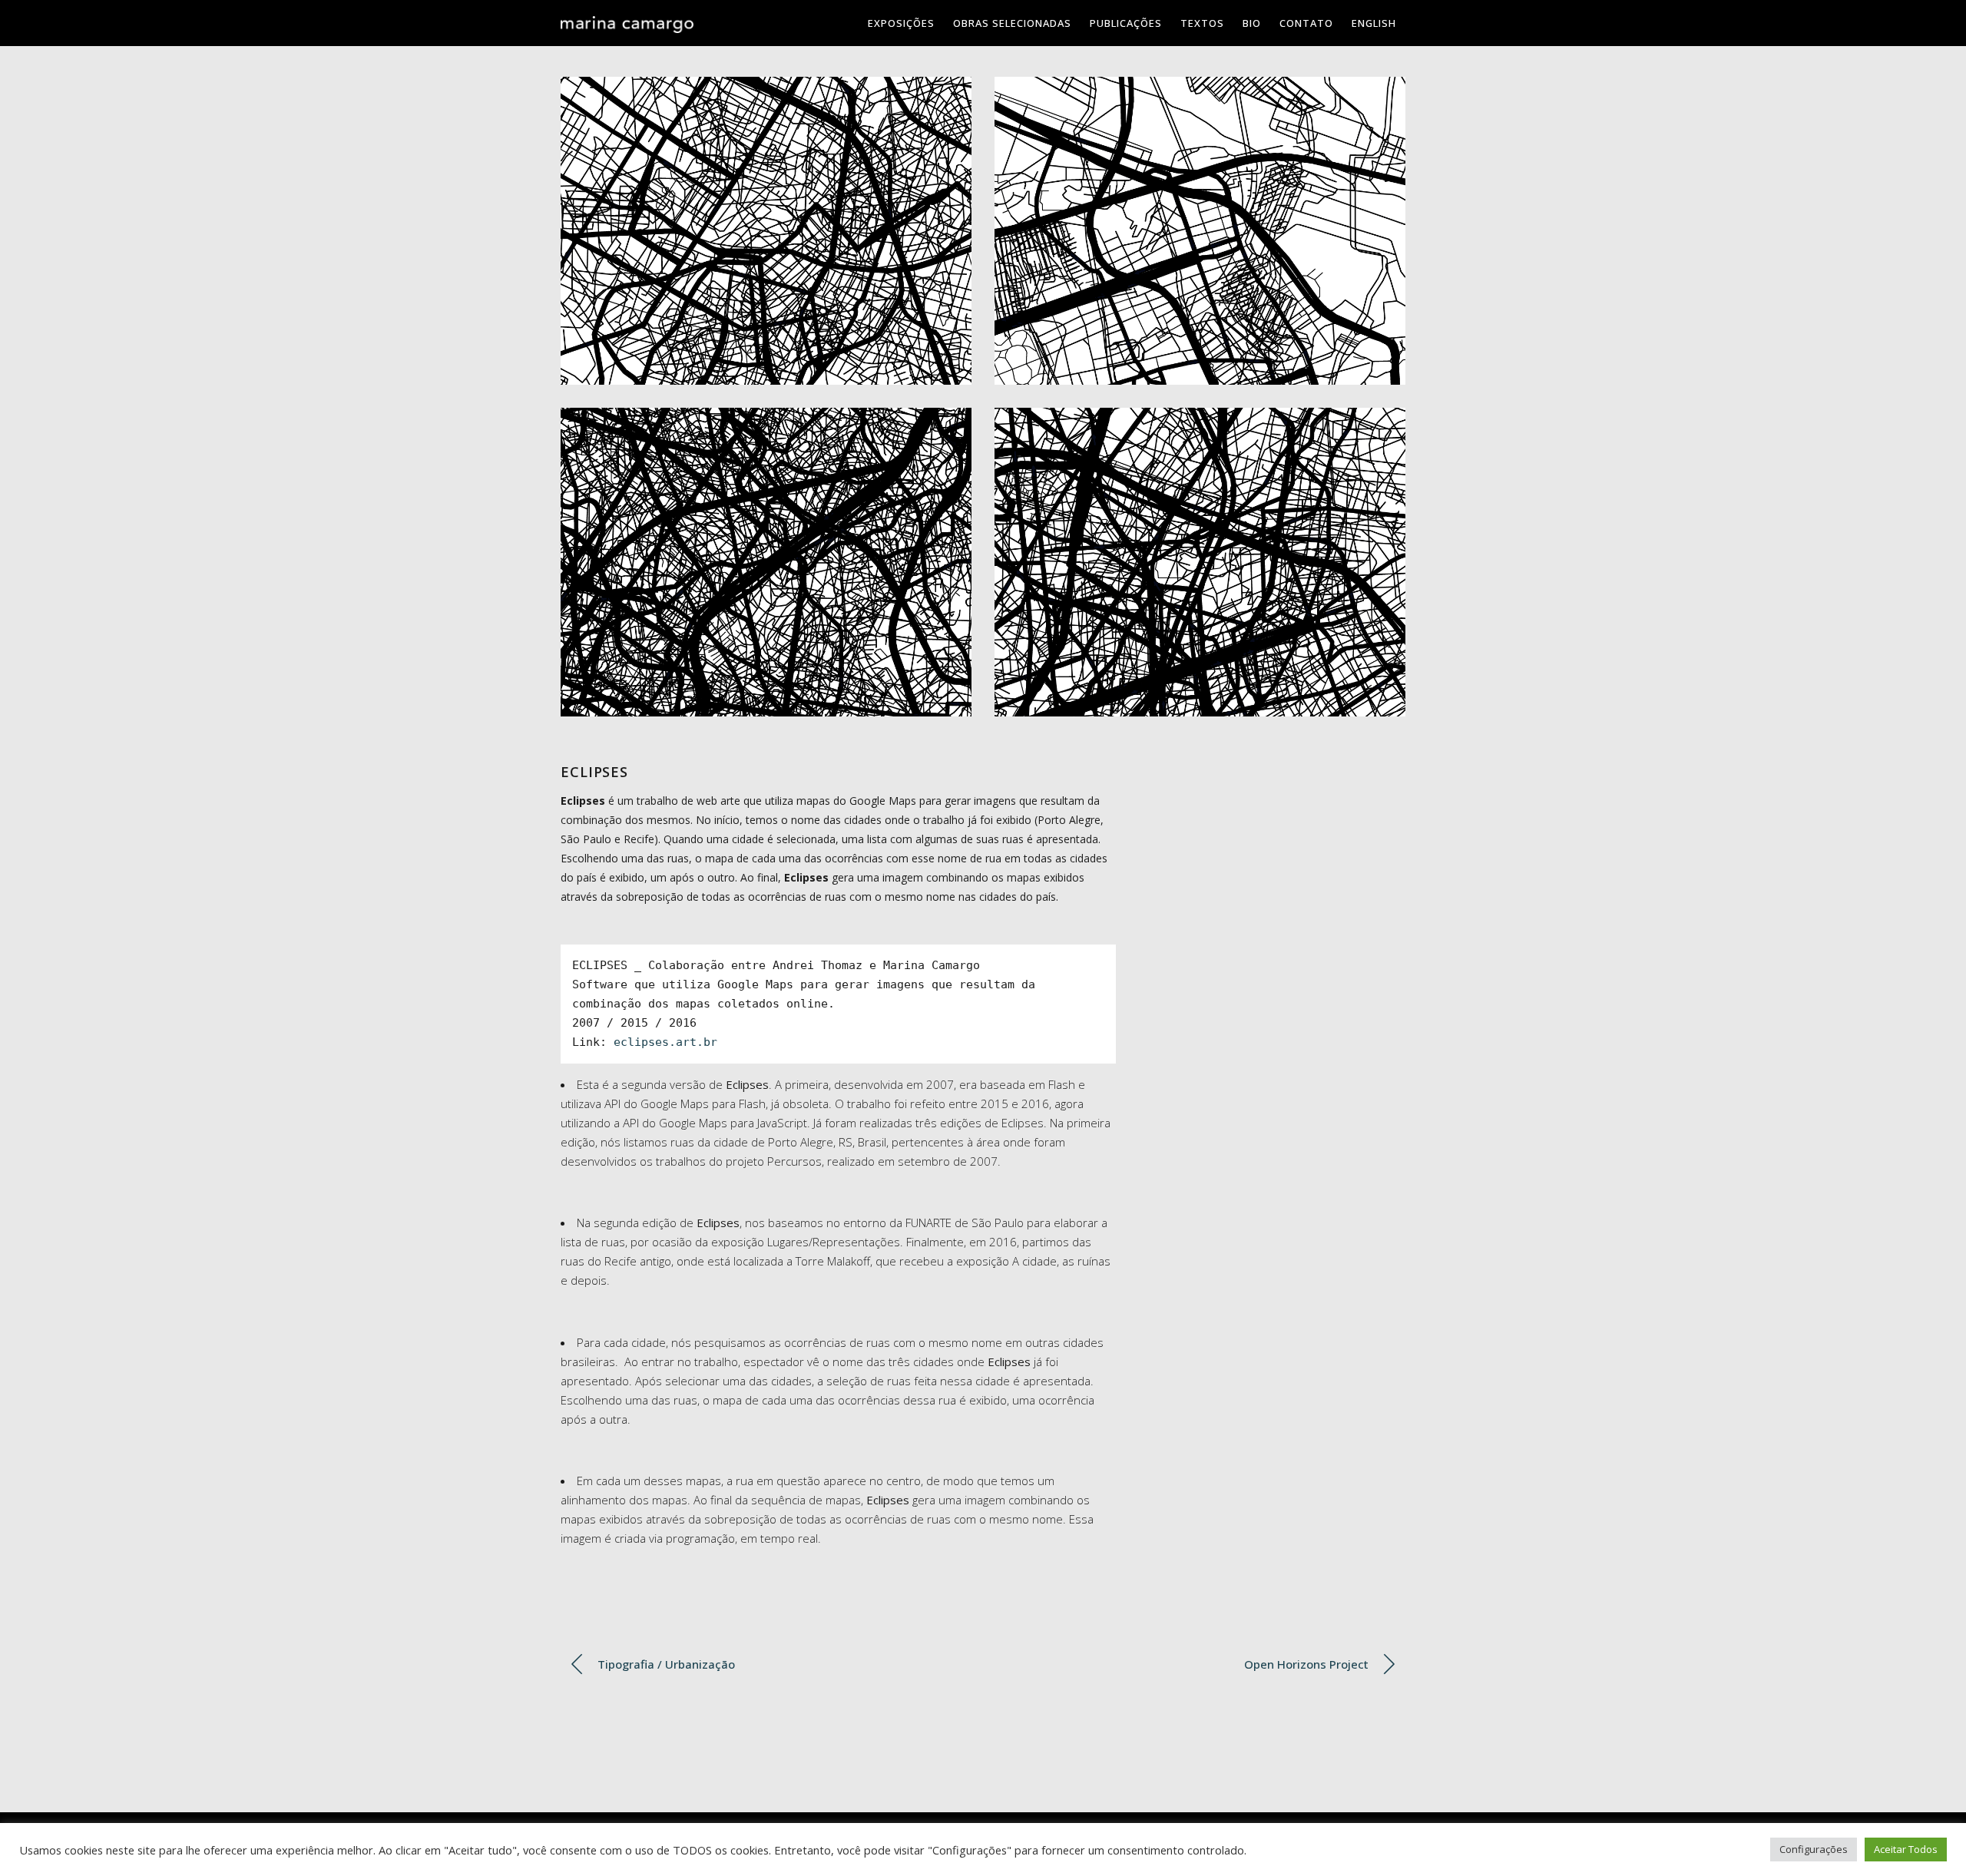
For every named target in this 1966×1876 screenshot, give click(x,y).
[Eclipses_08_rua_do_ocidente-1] (766, 562)
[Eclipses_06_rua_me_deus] (766, 231)
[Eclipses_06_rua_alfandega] (1200, 562)
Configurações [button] (1814, 1849)
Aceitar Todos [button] (1906, 1849)
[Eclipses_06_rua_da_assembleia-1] (1200, 231)
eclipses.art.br (665, 1042)
